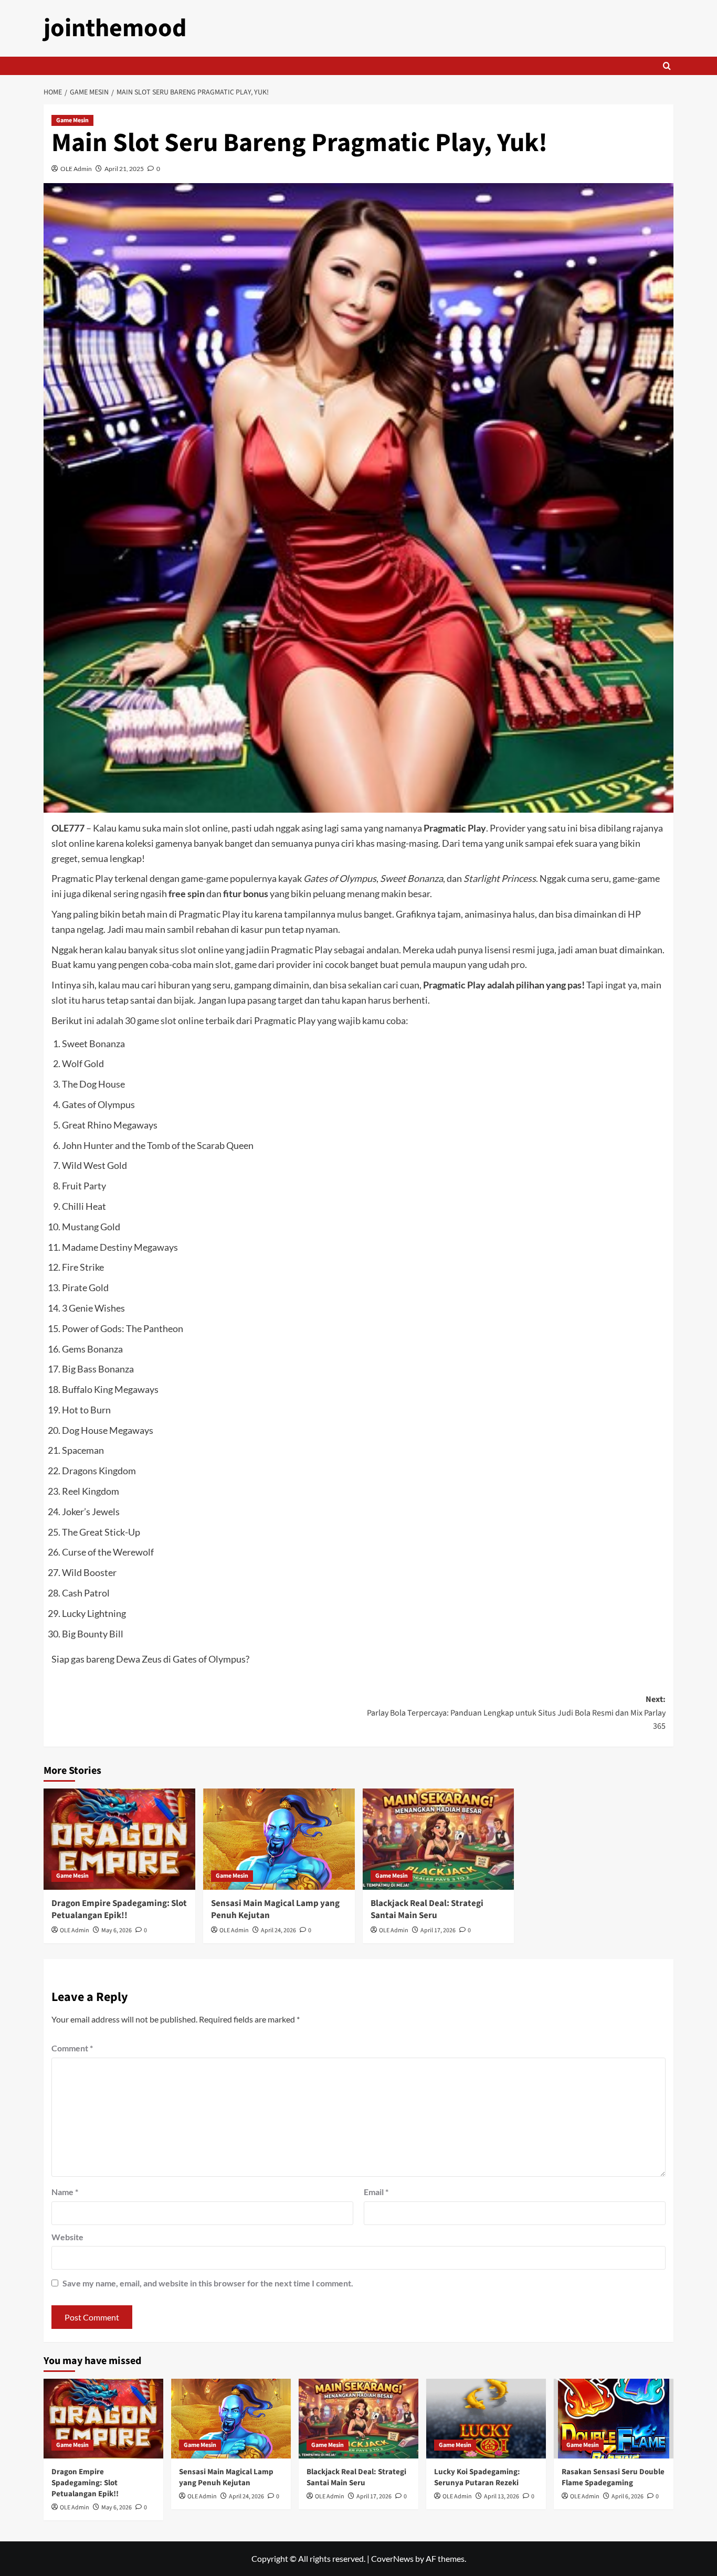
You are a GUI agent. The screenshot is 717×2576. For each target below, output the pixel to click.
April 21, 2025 (124, 169)
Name (65, 2192)
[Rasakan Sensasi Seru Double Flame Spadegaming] (614, 2419)
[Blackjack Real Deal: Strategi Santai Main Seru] (439, 1839)
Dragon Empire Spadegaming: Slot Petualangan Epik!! (119, 1910)
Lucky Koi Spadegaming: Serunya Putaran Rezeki (477, 2477)
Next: (516, 1713)
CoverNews (392, 2558)
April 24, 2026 (278, 1930)
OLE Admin (76, 169)
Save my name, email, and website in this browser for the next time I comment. (208, 2283)
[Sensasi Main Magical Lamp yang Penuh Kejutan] (279, 1839)
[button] (667, 66)
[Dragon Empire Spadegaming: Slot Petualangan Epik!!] (119, 1839)
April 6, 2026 (628, 2497)
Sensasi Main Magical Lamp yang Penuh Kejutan (275, 1910)
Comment (72, 2048)
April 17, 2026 (438, 1930)
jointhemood (115, 28)
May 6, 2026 (117, 1930)
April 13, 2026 (502, 2497)
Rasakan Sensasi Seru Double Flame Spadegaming (613, 2477)
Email (376, 2192)
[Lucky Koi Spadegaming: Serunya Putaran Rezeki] (486, 2419)
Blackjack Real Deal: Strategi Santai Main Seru (427, 1910)
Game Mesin (72, 120)
